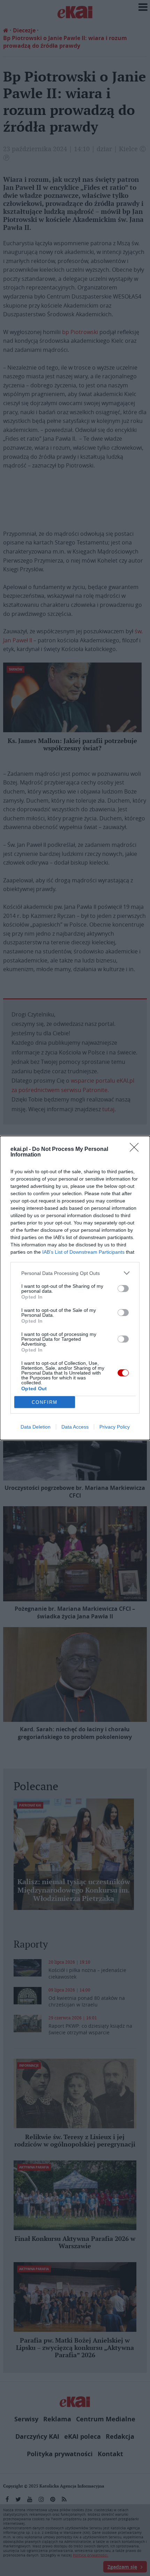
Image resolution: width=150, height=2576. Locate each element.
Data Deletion (36, 1427)
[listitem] (75, 1273)
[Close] (136, 1150)
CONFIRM (45, 1402)
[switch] (123, 1289)
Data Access (75, 1427)
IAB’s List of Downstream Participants (83, 1252)
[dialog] (75, 1288)
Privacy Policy (115, 1427)
